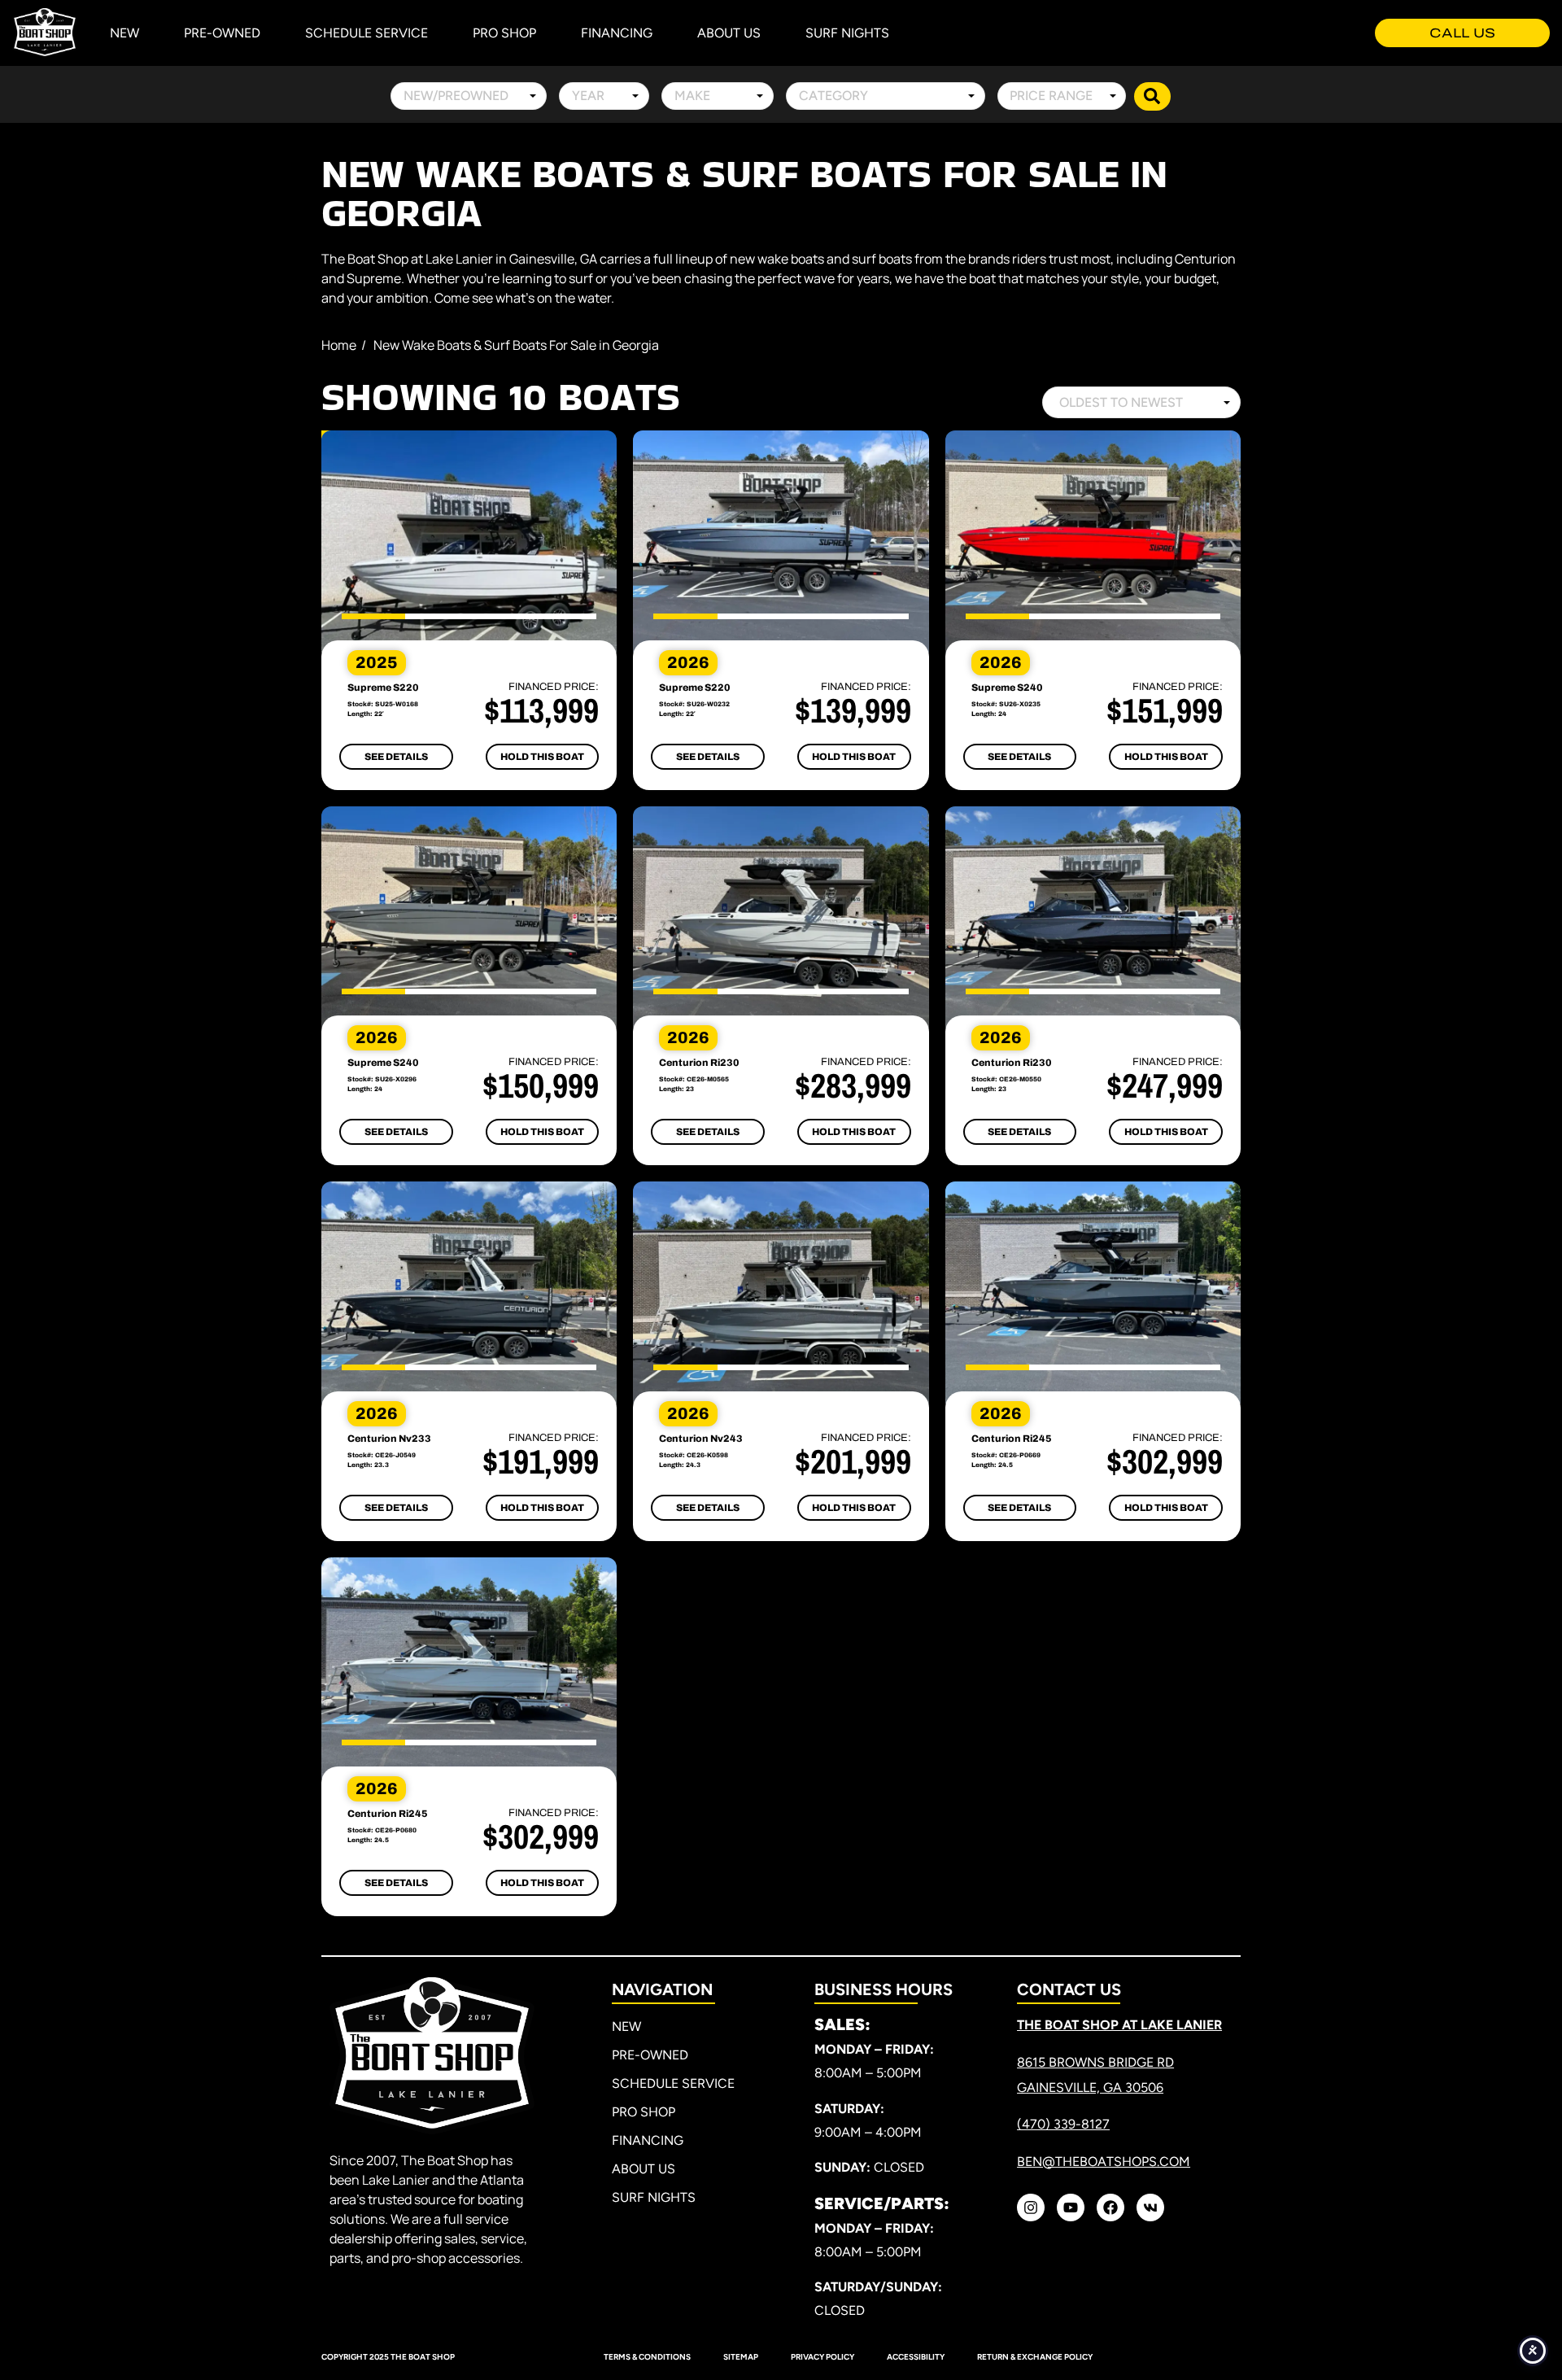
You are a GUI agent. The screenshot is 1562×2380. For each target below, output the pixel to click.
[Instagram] (1031, 2208)
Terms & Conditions (647, 2357)
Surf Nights (847, 33)
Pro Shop (504, 33)
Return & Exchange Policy (1035, 2357)
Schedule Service (367, 33)
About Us (729, 33)
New (124, 33)
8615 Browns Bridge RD (1095, 2062)
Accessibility (916, 2357)
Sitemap (741, 2357)
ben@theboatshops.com (1104, 2162)
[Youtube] (1071, 2208)
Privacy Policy (822, 2357)
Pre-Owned (222, 33)
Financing (617, 33)
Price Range (1051, 96)
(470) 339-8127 (1063, 2124)
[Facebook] (1110, 2208)
